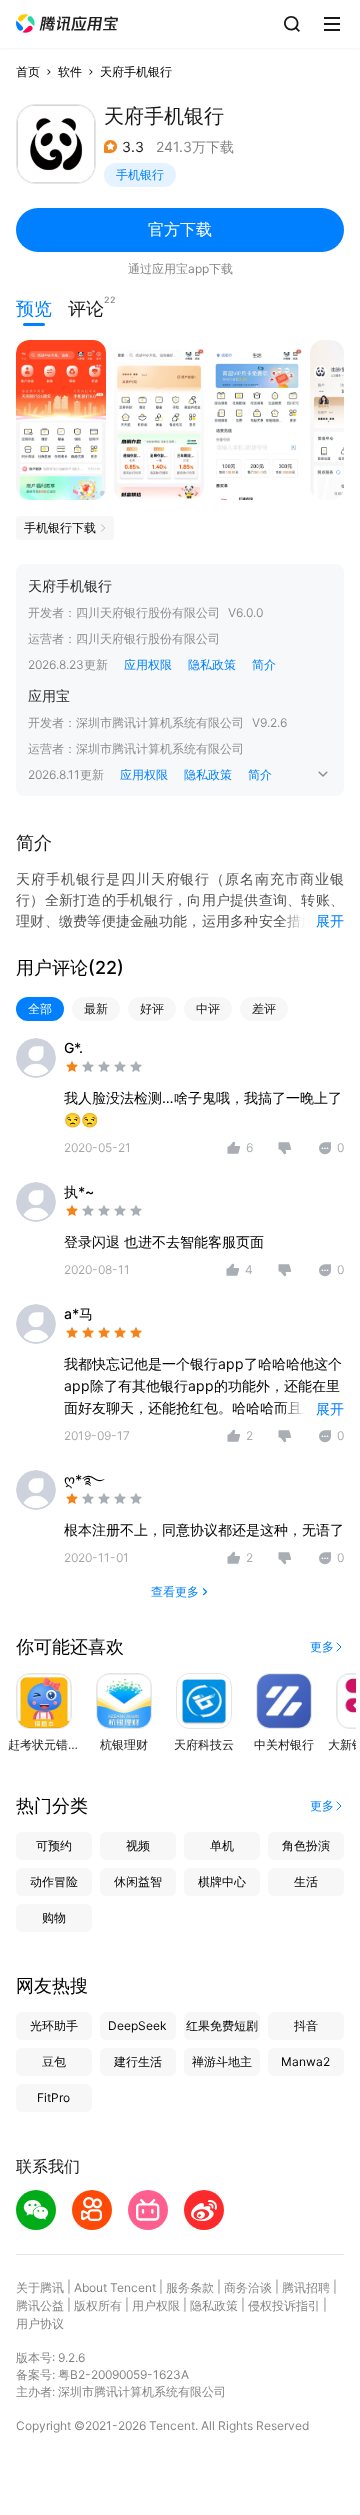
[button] (67, 23)
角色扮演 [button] (306, 1845)
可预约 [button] (54, 1845)
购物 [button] (54, 1917)
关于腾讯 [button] (40, 2287)
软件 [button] (70, 71)
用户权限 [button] (156, 2305)
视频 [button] (138, 1845)
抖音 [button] (306, 2025)
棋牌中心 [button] (222, 1881)
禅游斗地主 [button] (222, 2061)
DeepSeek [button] (137, 2025)
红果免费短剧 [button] (222, 2025)
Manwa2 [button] (305, 2061)
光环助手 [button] (54, 2025)
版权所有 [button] (98, 2305)
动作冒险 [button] (54, 1881)
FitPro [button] (53, 2097)
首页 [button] (28, 71)
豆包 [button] (54, 2061)
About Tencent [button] (115, 2287)
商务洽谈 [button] (248, 2287)
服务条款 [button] (190, 2287)
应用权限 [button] (148, 664)
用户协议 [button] (40, 2323)
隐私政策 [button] (212, 664)
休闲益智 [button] (138, 1881)
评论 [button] (86, 306)
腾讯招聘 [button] (306, 2287)
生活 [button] (306, 1881)
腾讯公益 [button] (40, 2305)
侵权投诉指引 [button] (284, 2305)
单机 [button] (222, 1845)
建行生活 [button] (138, 2061)
